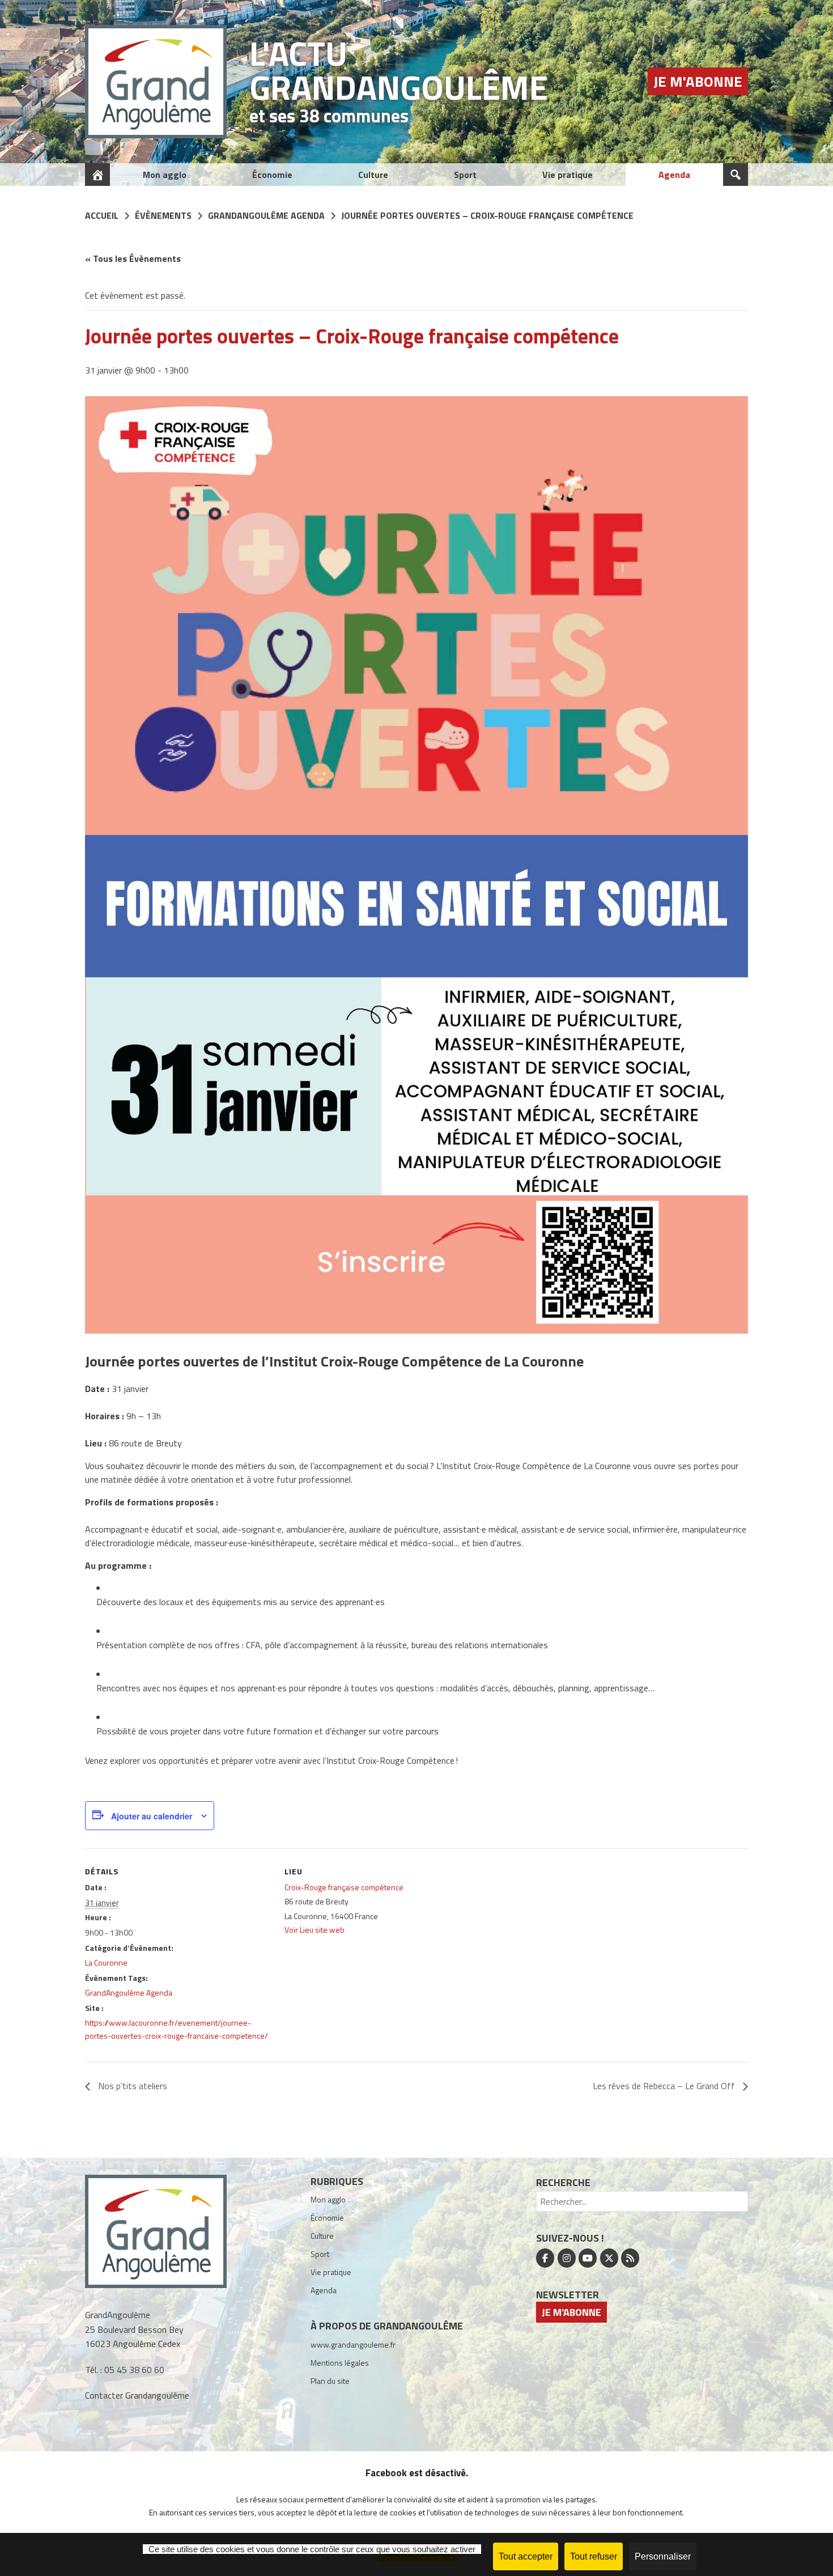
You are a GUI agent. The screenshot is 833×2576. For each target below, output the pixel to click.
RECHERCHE (563, 2182)
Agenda (674, 175)
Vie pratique (568, 175)
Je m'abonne (698, 81)
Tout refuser (594, 2556)
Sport (465, 175)
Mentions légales (340, 2363)
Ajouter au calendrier (152, 1816)
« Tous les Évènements (133, 258)
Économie (272, 175)
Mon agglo (165, 175)
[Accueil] (97, 175)
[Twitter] (609, 2258)
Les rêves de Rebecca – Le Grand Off (665, 2086)
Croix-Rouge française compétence (344, 1887)
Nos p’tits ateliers (131, 2086)
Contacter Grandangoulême (137, 2395)
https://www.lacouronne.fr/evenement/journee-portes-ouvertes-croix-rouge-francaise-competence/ (177, 2029)
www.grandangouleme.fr (353, 2344)
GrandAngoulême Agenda (129, 1993)
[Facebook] (545, 2258)
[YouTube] (588, 2258)
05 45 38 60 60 (134, 2370)
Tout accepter (526, 2556)
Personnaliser (663, 2556)
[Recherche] (736, 175)
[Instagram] (567, 2258)
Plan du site (330, 2381)
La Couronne (106, 1962)
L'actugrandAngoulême (399, 70)
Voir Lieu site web (314, 1930)
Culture (373, 175)
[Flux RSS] (630, 2258)
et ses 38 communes (329, 116)
